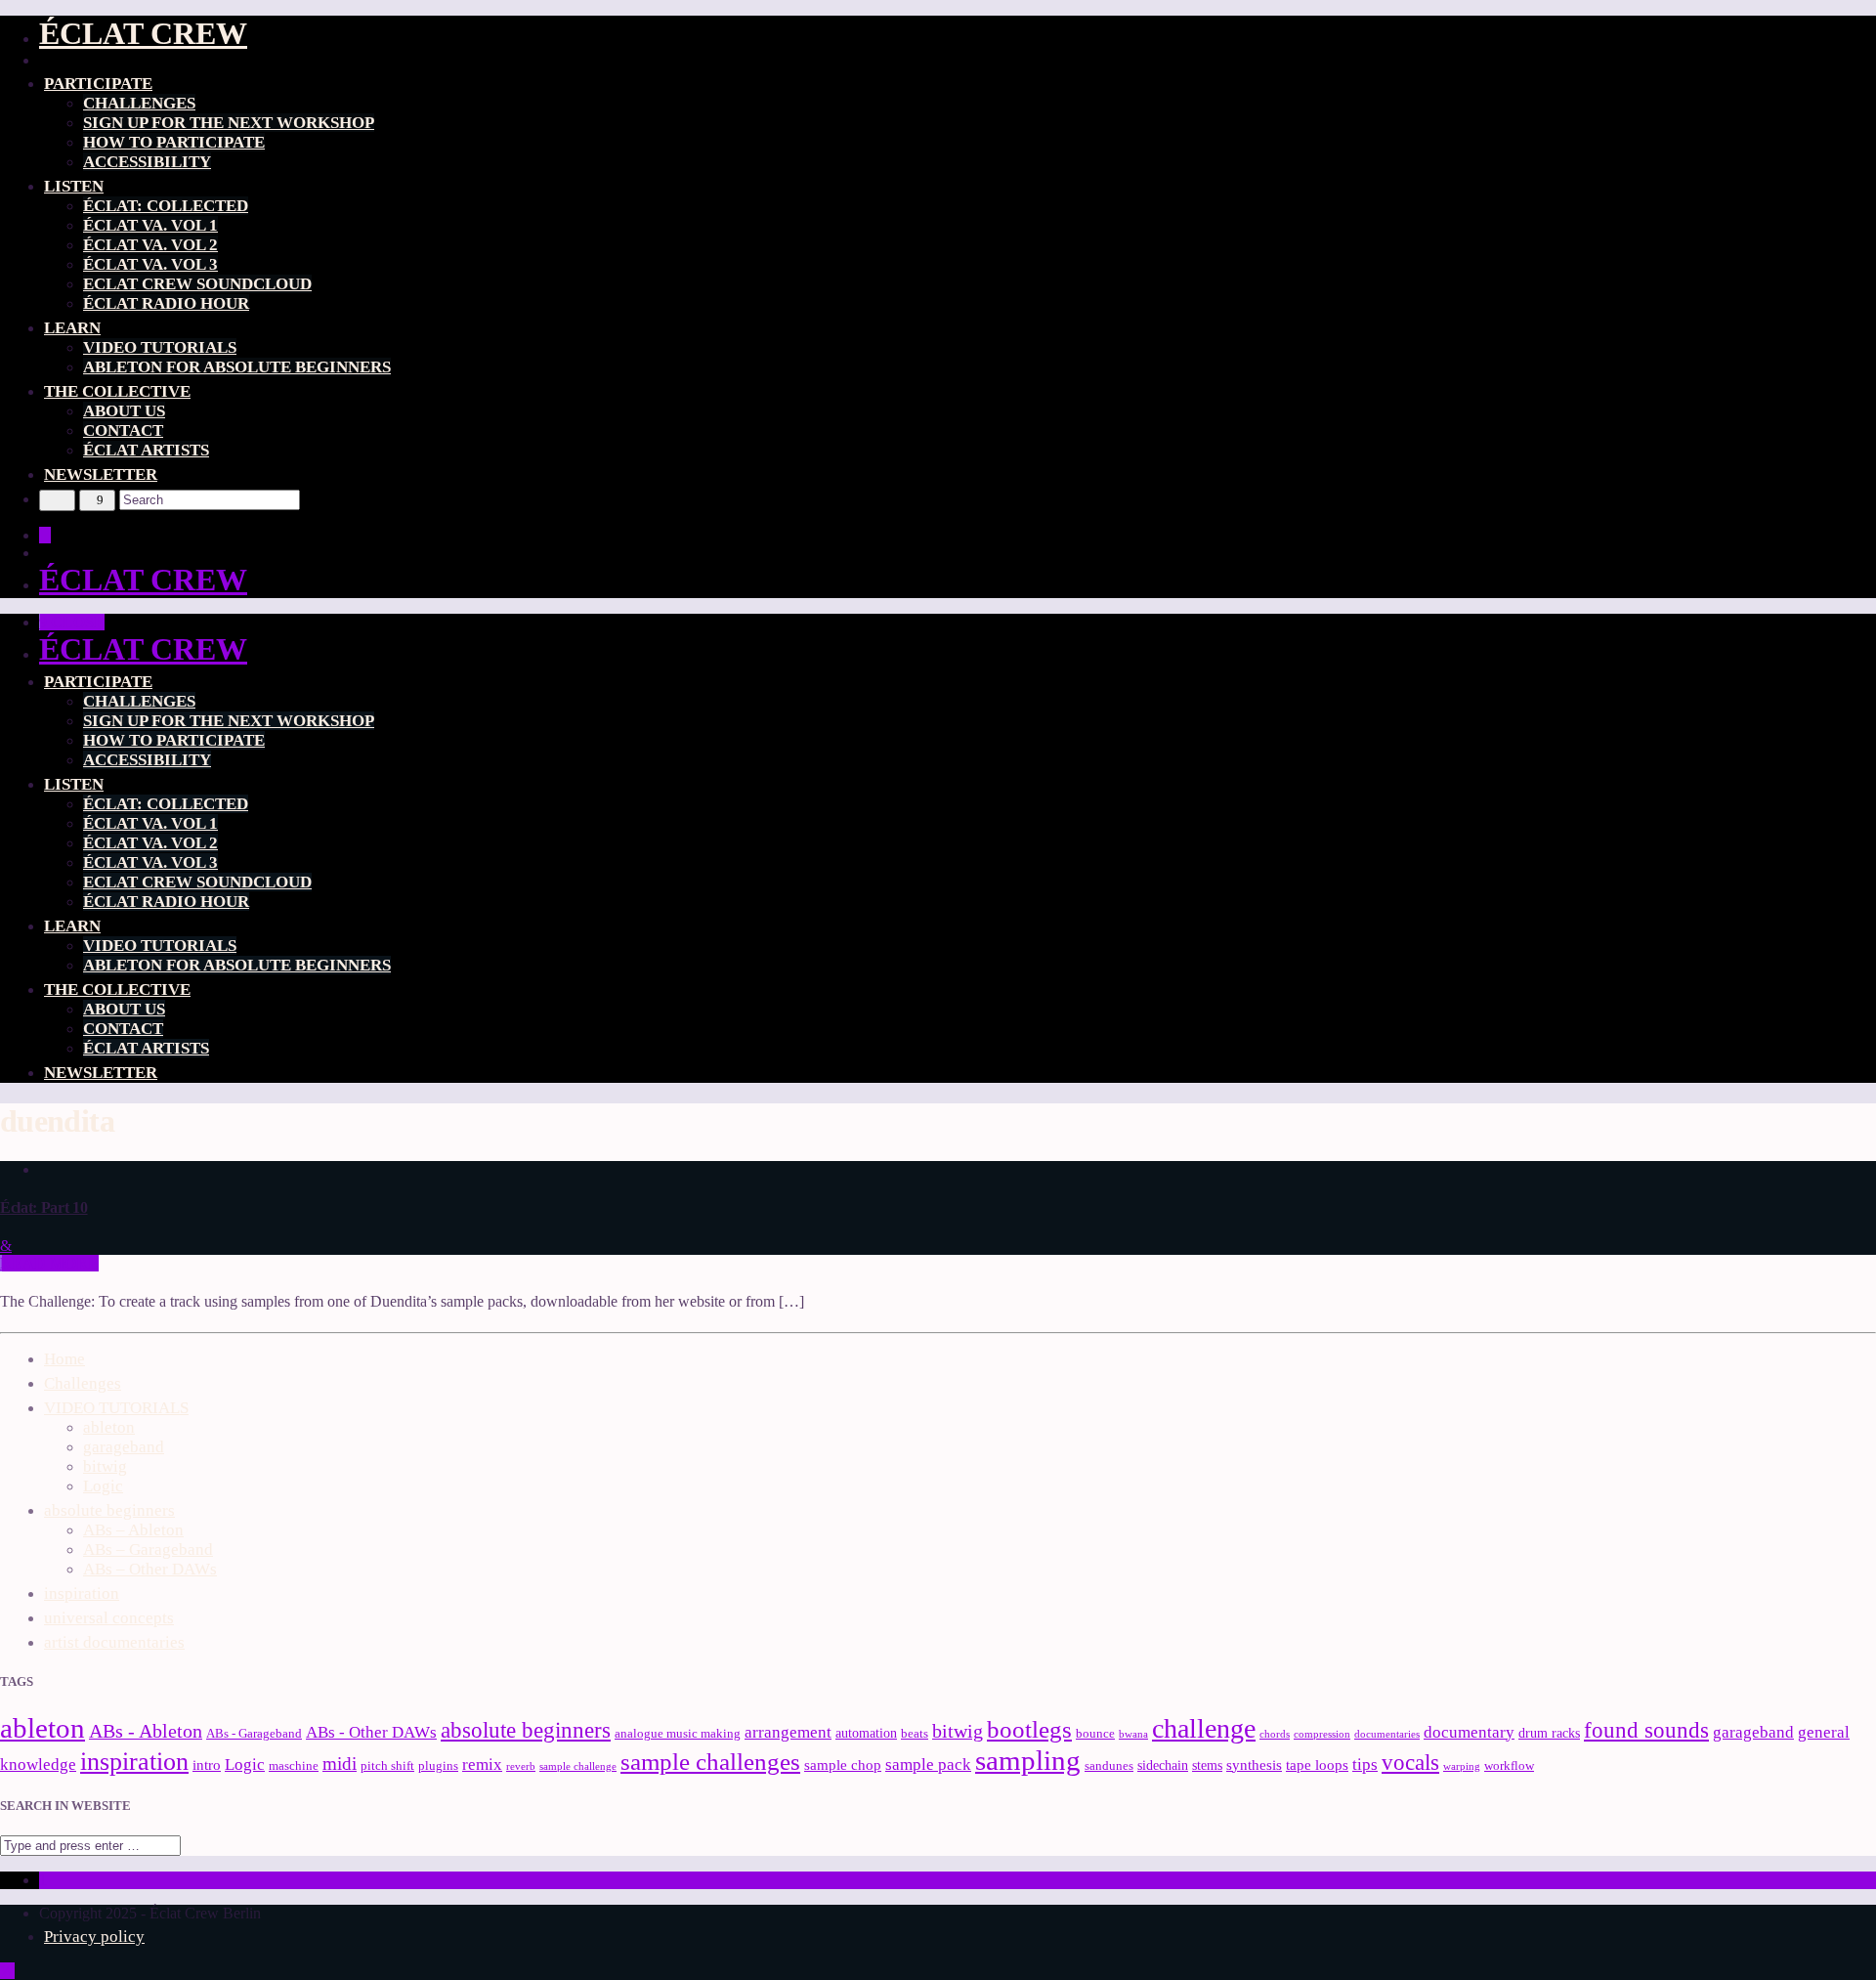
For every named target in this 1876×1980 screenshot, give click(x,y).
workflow (1509, 1766)
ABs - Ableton (146, 1731)
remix (482, 1765)
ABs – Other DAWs (150, 1569)
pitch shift (387, 1766)
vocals (1410, 1762)
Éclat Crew (143, 33)
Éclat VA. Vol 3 (150, 264)
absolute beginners (109, 1510)
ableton (109, 1427)
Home (64, 1359)
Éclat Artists (146, 450)
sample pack (928, 1765)
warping (1462, 1766)
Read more (49, 1263)
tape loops (1317, 1765)
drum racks (1549, 1733)
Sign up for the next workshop (229, 123)
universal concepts (109, 1618)
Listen (74, 186)
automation (866, 1733)
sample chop (843, 1765)
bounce (1095, 1734)
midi (340, 1764)
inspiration (82, 1593)
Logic (103, 1486)
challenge (1204, 1728)
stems (1207, 1765)
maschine (294, 1766)
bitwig (105, 1466)
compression (1322, 1734)
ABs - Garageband (254, 1734)
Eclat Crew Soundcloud (197, 284)
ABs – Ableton (133, 1530)
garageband (124, 1447)
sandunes (1109, 1766)
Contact (123, 430)
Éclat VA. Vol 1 (150, 225)
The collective (117, 391)
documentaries (1387, 1734)
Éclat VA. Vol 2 (150, 245)
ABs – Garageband (148, 1550)
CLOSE (76, 622)
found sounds (1646, 1730)
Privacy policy (94, 1937)
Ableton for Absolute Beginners (237, 367)
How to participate (174, 142)
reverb (521, 1766)
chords (1275, 1734)
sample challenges (710, 1762)
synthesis (1254, 1765)
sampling (1028, 1760)
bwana (1133, 1734)
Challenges (139, 103)
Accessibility (147, 162)
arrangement (788, 1732)
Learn (72, 328)
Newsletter (101, 474)
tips (1365, 1765)
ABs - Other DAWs (371, 1732)
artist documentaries (114, 1642)
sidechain (1163, 1765)
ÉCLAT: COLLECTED (166, 206)
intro (207, 1765)
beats (915, 1734)
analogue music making (678, 1734)
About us (124, 411)
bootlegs (1029, 1729)
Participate (98, 84)
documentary (1469, 1732)
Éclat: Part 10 (44, 1207)
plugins (438, 1766)
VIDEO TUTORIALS (160, 347)
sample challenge (578, 1766)
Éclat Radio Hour (166, 303)
